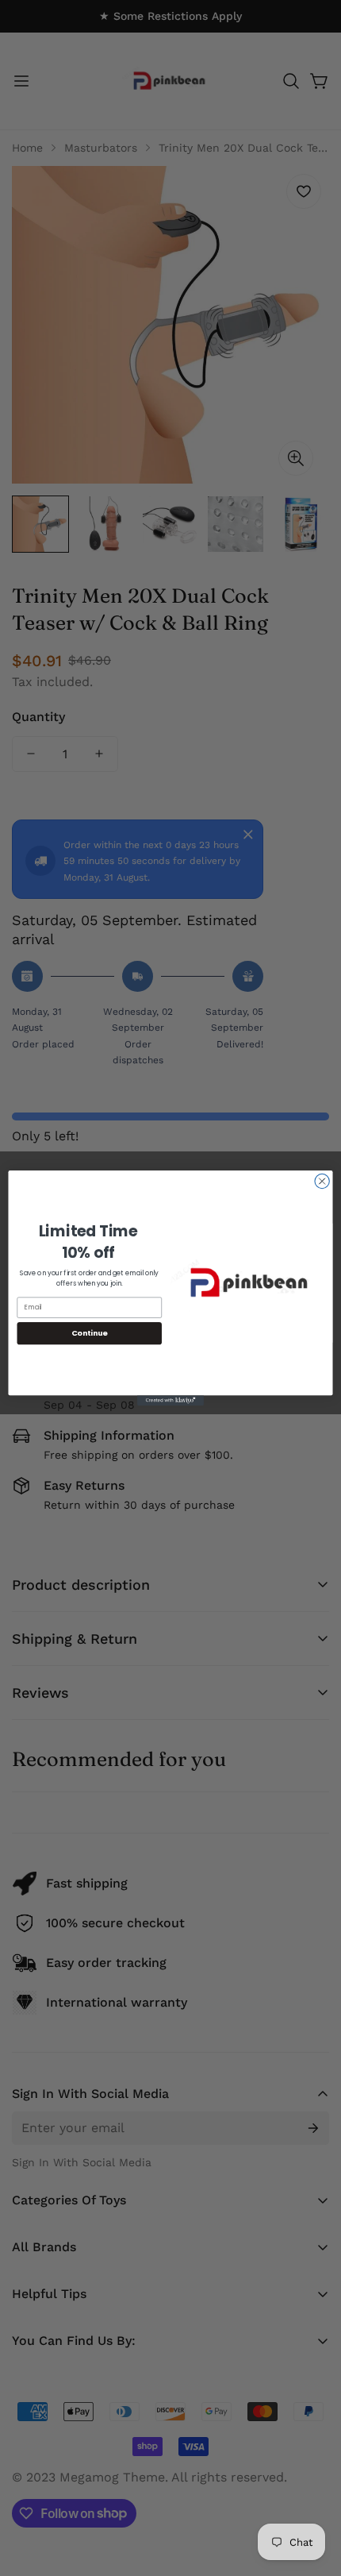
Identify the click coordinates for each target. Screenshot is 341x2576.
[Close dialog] (322, 1181)
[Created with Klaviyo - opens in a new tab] (170, 1400)
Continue (90, 1333)
